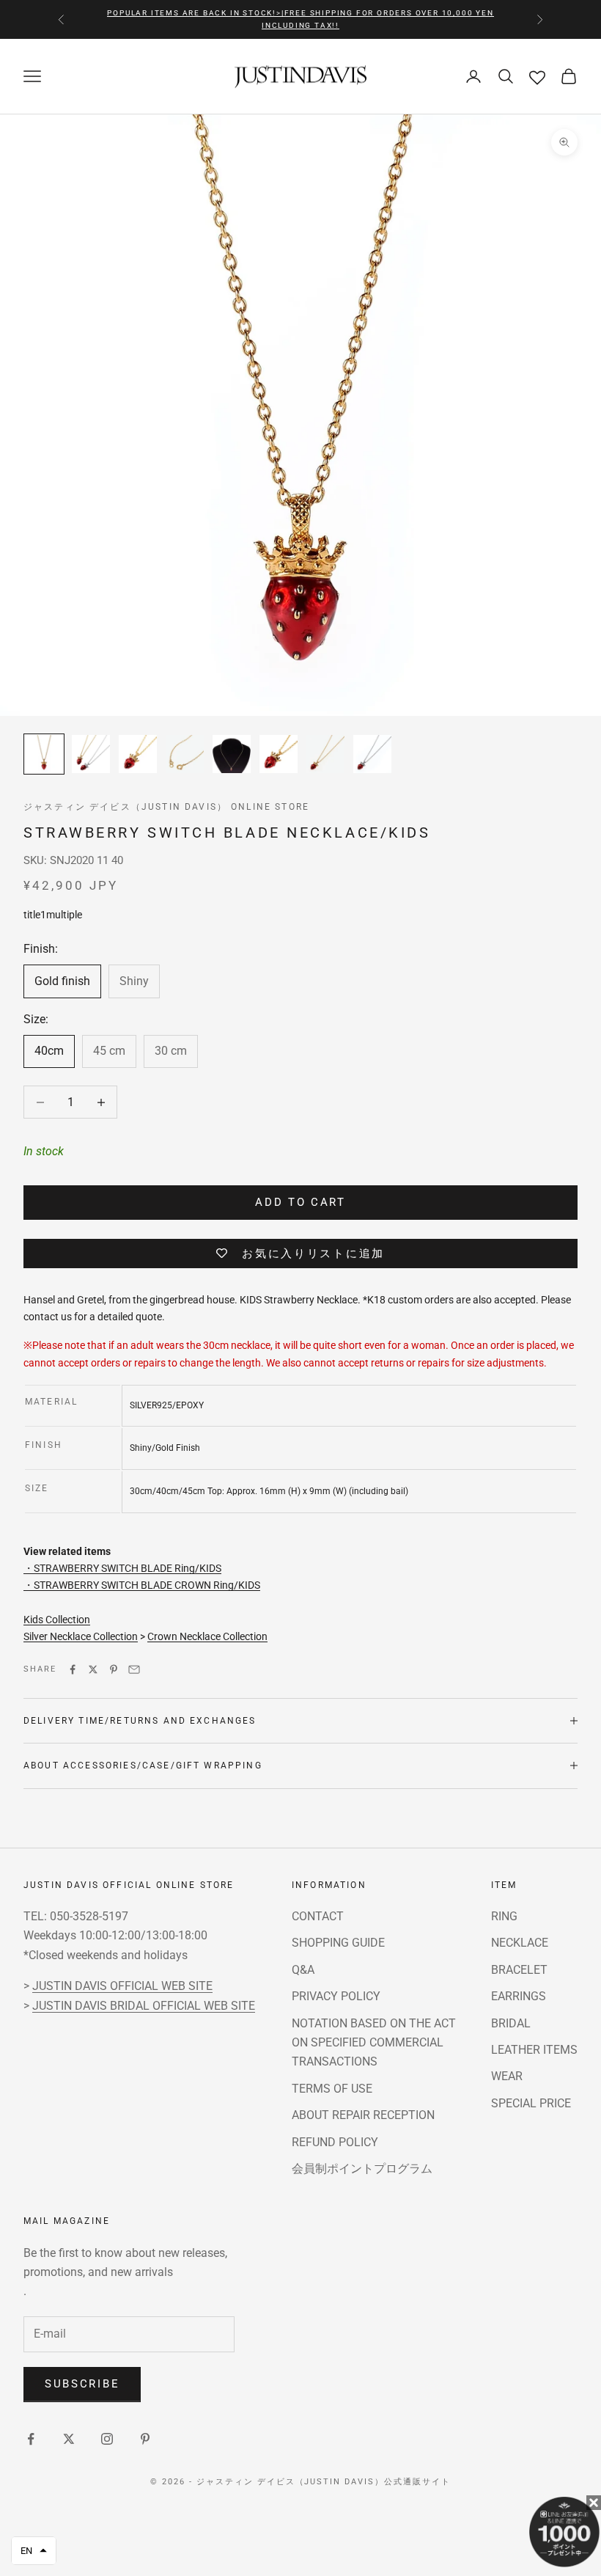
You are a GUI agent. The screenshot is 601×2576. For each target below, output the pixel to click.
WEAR (507, 2076)
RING (504, 1916)
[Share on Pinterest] (114, 1669)
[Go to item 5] (232, 754)
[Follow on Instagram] (107, 2439)
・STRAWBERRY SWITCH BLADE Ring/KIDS (122, 1568)
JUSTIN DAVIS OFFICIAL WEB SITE (122, 1986)
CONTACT (318, 1916)
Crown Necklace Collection (207, 1636)
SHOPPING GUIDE (338, 1943)
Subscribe (82, 2384)
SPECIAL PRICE (531, 2103)
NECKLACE (520, 1943)
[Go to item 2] (91, 754)
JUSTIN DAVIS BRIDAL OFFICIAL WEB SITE (144, 2006)
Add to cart (300, 1202)
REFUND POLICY (335, 2142)
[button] (34, 2551)
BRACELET (519, 1970)
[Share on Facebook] (73, 1669)
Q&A (303, 1970)
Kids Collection (57, 1620)
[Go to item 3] (138, 754)
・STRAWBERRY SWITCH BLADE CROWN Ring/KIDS (142, 1585)
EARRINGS (519, 1996)
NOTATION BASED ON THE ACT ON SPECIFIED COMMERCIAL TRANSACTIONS (374, 2043)
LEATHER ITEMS (534, 2050)
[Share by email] (134, 1669)
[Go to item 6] (279, 754)
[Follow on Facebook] (31, 2439)
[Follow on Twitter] (69, 2439)
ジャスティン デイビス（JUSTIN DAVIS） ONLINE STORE (166, 807)
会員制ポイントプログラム (362, 2169)
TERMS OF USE (332, 2089)
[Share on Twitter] (93, 1669)
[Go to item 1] (44, 754)
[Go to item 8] (372, 754)
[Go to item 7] (325, 754)
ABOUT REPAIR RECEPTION (363, 2115)
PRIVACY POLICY (336, 1996)
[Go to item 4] (185, 754)
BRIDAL (511, 2023)
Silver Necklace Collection (81, 1636)
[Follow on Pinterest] (145, 2439)
